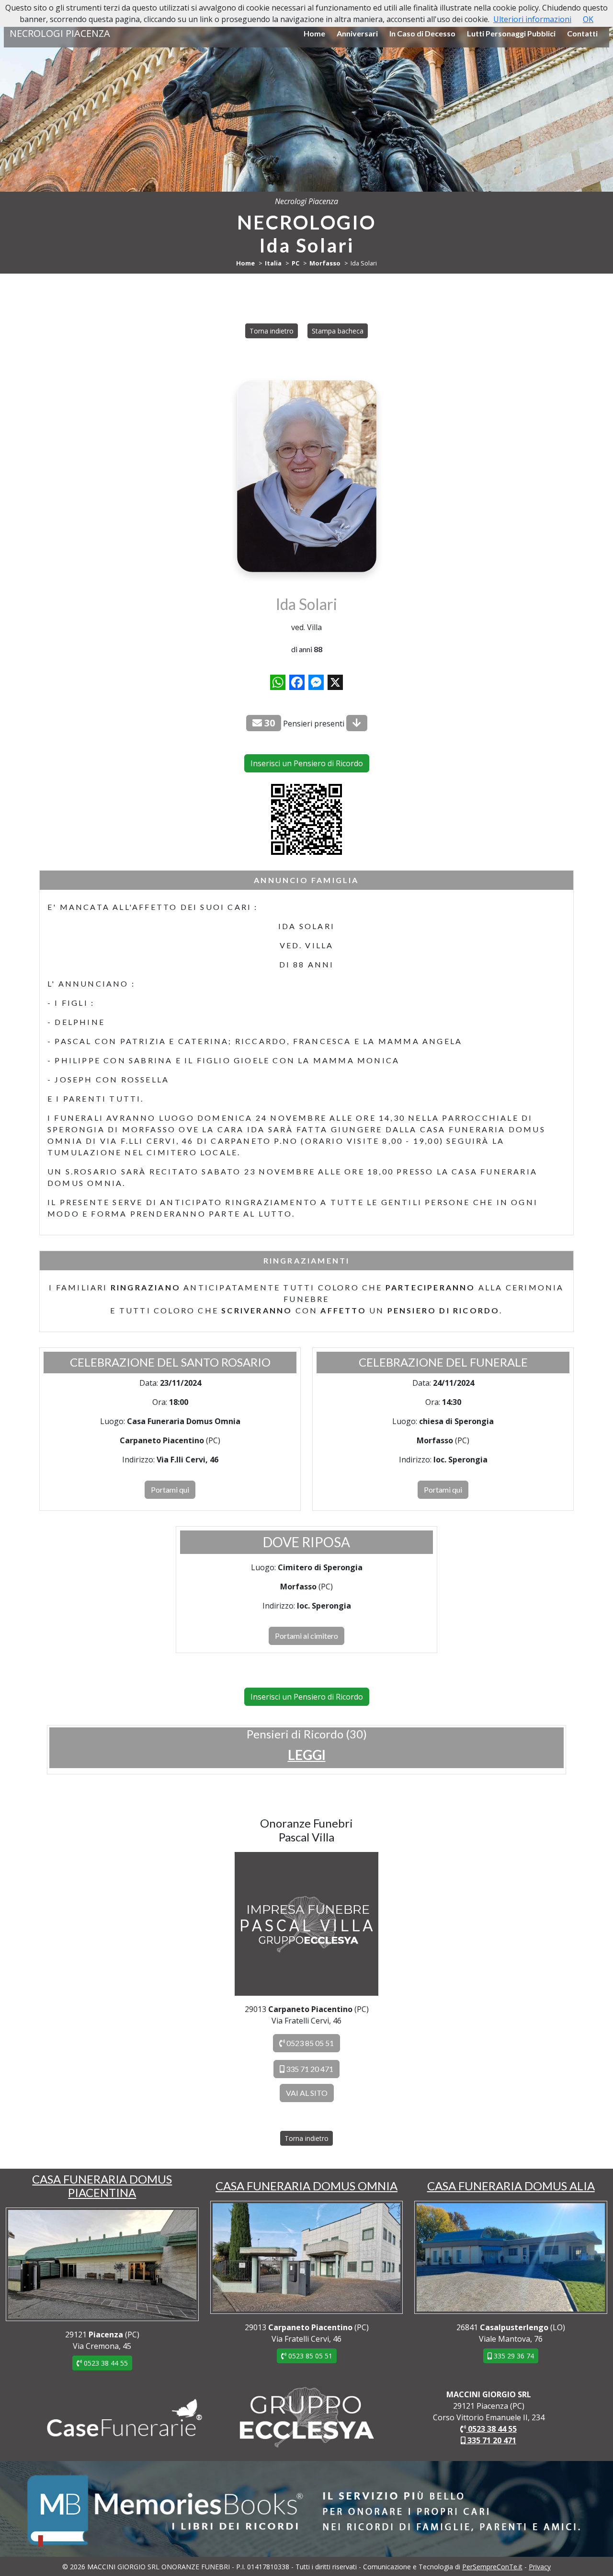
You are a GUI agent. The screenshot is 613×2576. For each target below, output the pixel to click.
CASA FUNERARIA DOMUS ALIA (511, 2186)
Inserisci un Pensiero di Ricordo (307, 763)
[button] (307, 1755)
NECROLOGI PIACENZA (60, 33)
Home (314, 33)
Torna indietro (272, 331)
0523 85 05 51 (309, 2043)
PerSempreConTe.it (492, 2567)
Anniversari (357, 33)
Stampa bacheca (338, 331)
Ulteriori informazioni (532, 19)
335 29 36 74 (513, 2356)
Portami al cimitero (306, 1636)
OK (588, 19)
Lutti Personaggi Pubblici (511, 33)
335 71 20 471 (309, 2069)
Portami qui (170, 1489)
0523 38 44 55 (105, 2363)
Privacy (540, 2567)
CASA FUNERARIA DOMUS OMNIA (306, 2186)
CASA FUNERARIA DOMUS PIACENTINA (102, 2186)
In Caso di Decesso (422, 33)
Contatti (582, 33)
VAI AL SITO (307, 2093)
